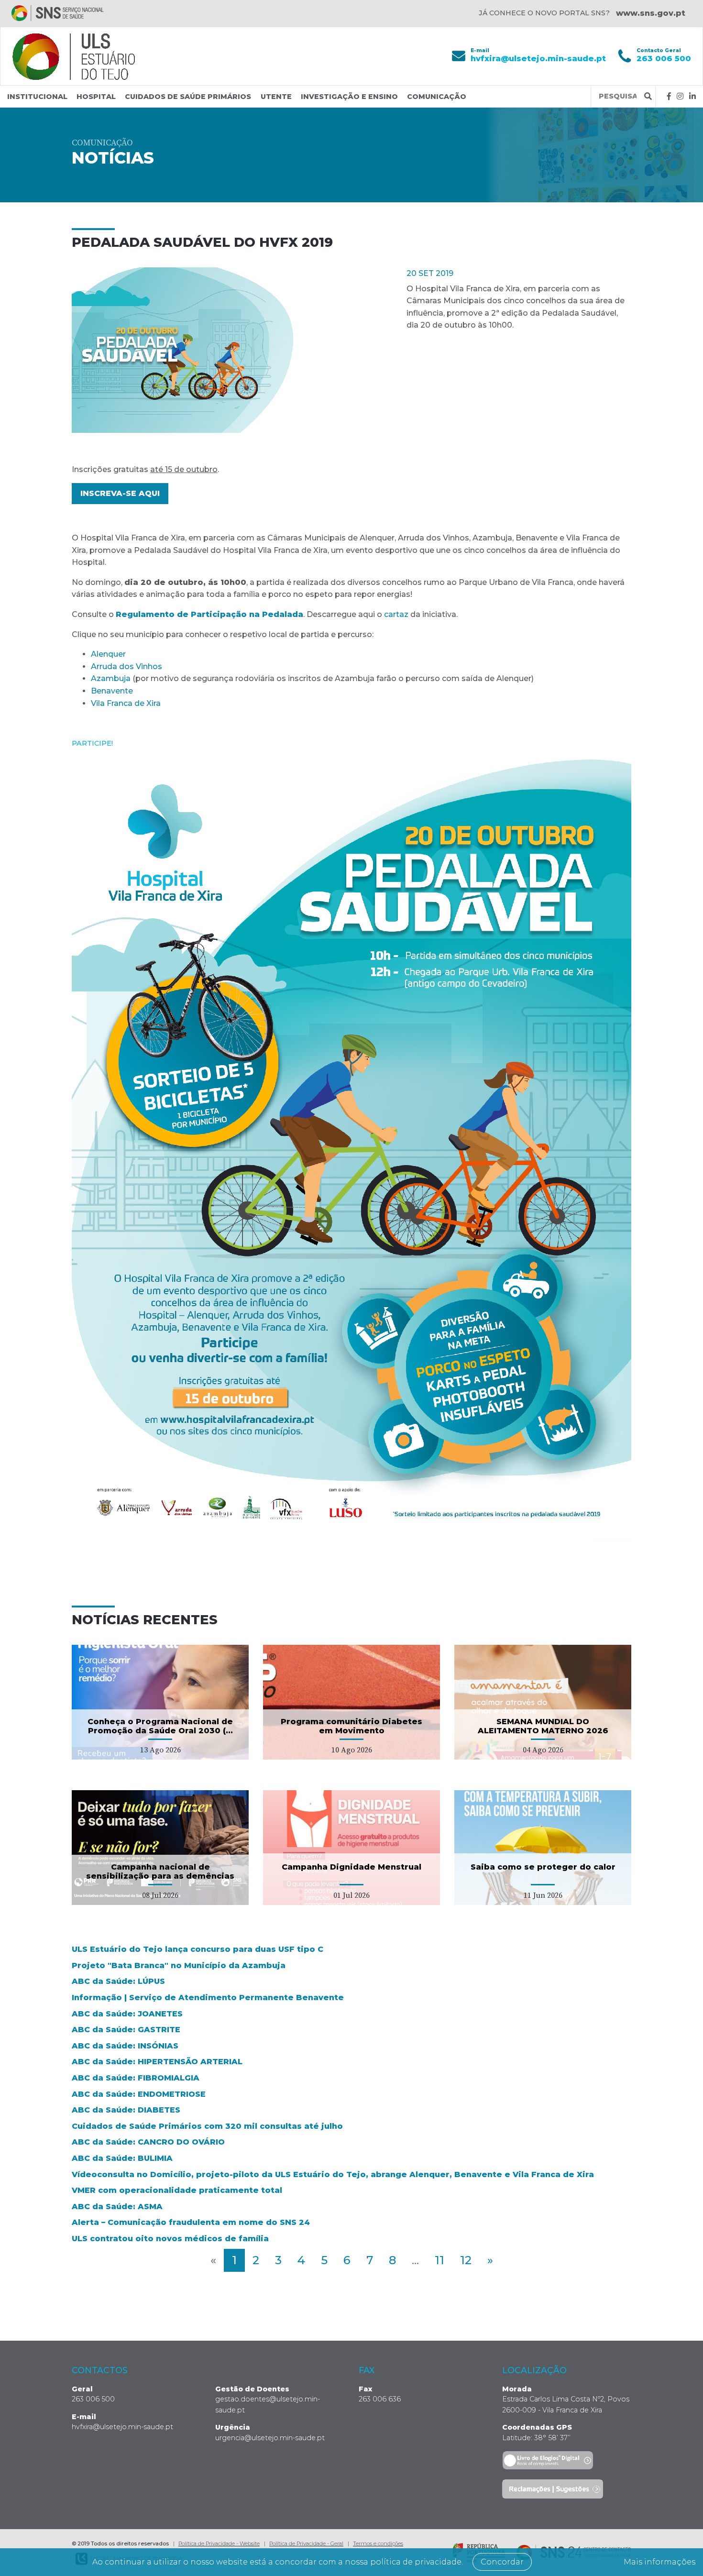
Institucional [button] (37, 97)
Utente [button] (276, 97)
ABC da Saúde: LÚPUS (118, 1981)
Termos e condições (378, 2543)
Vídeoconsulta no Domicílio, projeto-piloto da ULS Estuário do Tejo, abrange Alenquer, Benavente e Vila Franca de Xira (333, 2174)
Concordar (502, 2562)
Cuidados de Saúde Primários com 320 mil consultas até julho (207, 2126)
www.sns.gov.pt (651, 13)
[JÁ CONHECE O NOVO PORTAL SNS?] (58, 13)
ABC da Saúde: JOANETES (127, 2014)
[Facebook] (669, 96)
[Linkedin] (692, 96)
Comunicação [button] (437, 97)
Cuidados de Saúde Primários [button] (188, 97)
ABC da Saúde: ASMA (117, 2207)
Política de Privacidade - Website (219, 2543)
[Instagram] (680, 96)
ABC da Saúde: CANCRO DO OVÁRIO (148, 2142)
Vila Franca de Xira (126, 703)
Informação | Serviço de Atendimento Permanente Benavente (208, 1998)
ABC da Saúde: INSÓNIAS (125, 2046)
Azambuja (111, 678)
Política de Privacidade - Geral (306, 2543)
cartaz (396, 614)
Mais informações (659, 2562)
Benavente (112, 691)
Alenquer (108, 654)
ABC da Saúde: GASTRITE (126, 2030)
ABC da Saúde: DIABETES (126, 2110)
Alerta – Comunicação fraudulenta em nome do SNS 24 (191, 2222)
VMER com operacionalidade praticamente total (177, 2190)
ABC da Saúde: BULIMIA (122, 2158)
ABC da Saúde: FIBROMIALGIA (136, 2078)
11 (439, 2260)
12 (466, 2260)
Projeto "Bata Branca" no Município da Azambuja (179, 1965)
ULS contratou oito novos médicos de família (170, 2239)
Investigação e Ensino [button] (349, 97)
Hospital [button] (96, 97)
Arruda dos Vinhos (126, 666)
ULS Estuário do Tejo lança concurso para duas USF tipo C (198, 1949)
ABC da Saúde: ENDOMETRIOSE (139, 2094)
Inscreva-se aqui (120, 493)
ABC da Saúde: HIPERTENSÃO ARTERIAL (157, 2062)
